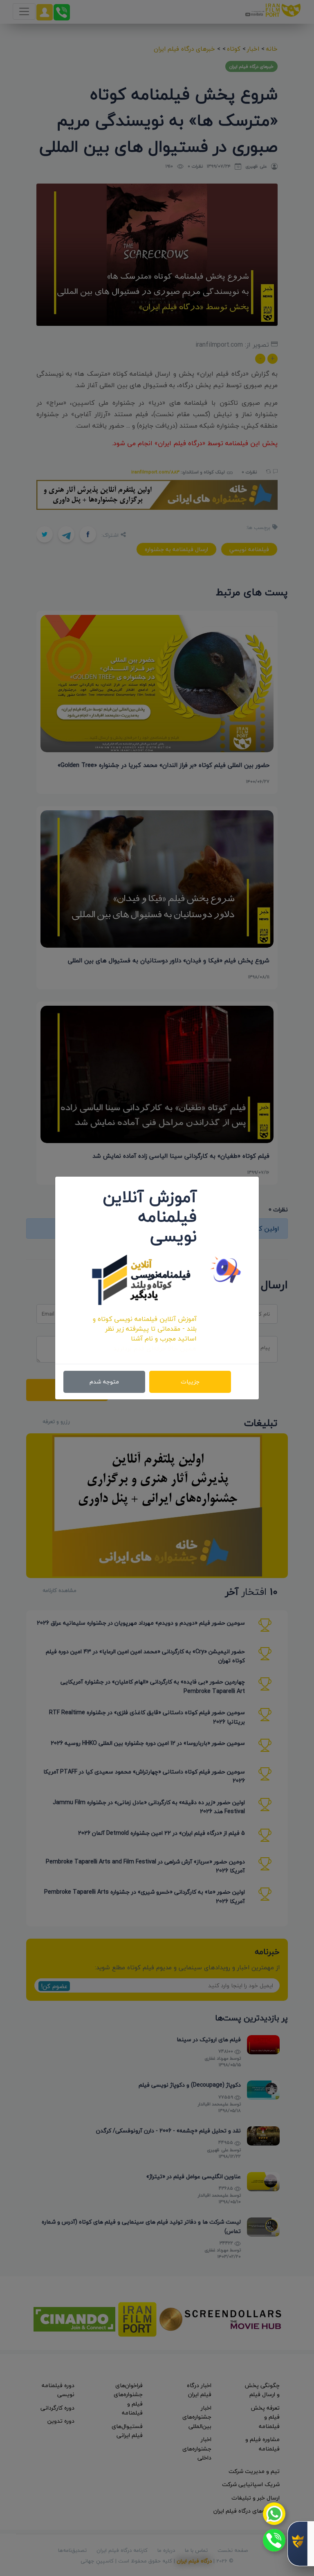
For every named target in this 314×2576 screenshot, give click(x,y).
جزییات (190, 1382)
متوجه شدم (104, 1382)
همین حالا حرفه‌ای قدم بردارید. (154, 1348)
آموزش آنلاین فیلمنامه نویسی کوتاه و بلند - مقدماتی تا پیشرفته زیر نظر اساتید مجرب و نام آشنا (145, 1329)
